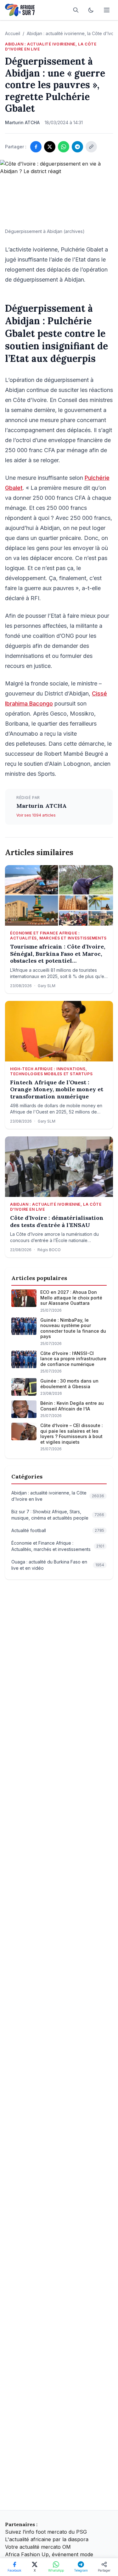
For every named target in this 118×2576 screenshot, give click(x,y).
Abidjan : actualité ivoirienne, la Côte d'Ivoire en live (51, 47)
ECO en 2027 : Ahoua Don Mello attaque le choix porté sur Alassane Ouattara (71, 1298)
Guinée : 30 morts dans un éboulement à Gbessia (69, 1384)
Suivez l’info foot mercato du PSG (46, 2532)
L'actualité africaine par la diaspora (47, 2539)
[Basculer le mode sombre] (91, 10)
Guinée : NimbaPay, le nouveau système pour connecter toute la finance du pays (73, 1328)
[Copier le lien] (91, 147)
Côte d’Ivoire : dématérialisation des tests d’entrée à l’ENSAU (57, 1222)
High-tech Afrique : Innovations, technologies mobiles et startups (51, 1071)
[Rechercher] (76, 10)
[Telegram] (77, 147)
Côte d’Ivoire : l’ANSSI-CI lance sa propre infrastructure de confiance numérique (73, 1359)
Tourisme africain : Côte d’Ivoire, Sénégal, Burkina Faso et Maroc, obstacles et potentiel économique (58, 954)
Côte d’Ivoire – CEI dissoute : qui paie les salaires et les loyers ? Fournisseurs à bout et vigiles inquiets (72, 1434)
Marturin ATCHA (42, 806)
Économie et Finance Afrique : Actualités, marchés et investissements (58, 936)
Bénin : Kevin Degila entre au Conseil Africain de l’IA (72, 1406)
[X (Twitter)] (50, 147)
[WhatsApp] (64, 147)
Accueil (13, 33)
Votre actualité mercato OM (38, 2547)
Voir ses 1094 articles (36, 815)
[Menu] (107, 10)
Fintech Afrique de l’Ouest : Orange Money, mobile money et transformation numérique (57, 1090)
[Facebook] (36, 147)
